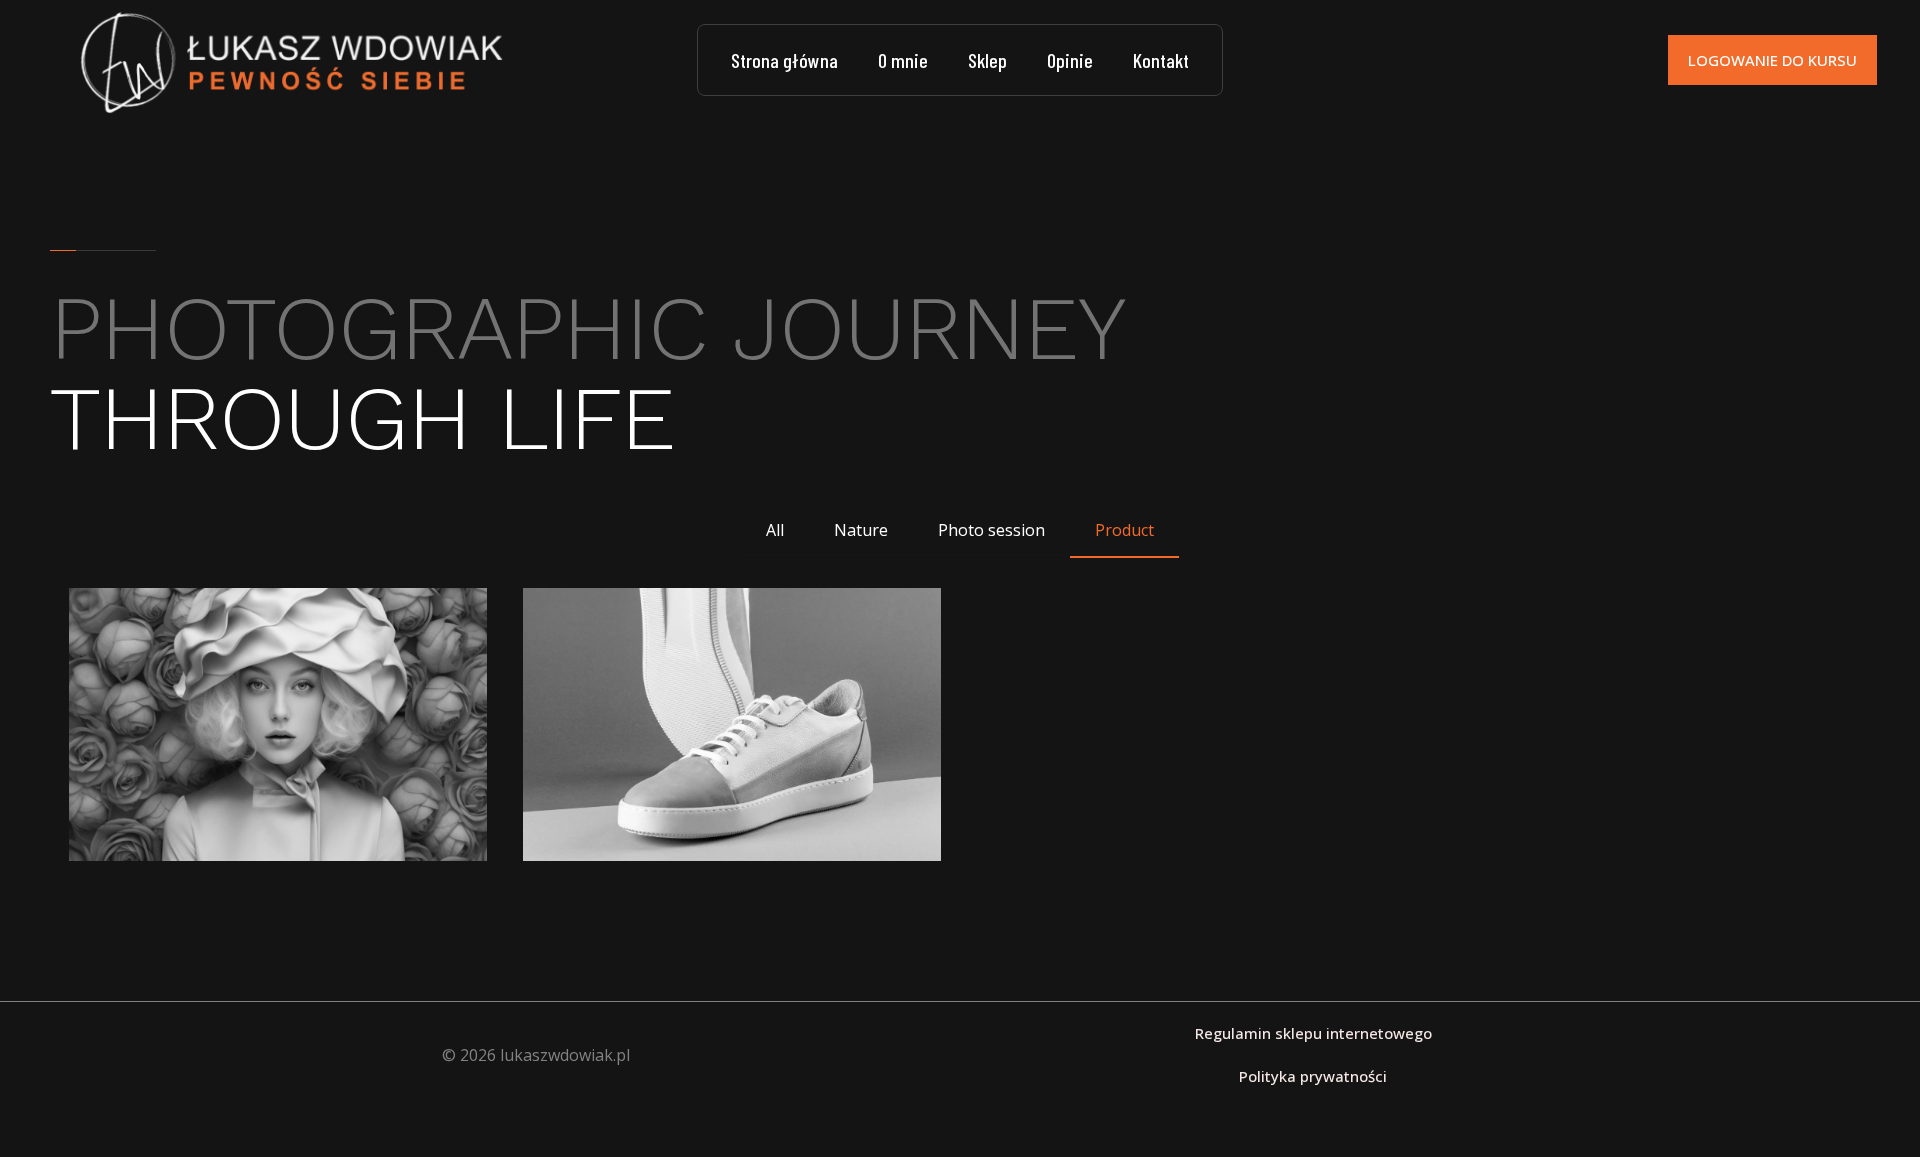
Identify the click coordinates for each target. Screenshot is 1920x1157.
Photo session (991, 530)
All (775, 530)
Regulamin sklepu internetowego (1313, 1033)
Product (1124, 530)
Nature (861, 530)
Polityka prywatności (1313, 1076)
